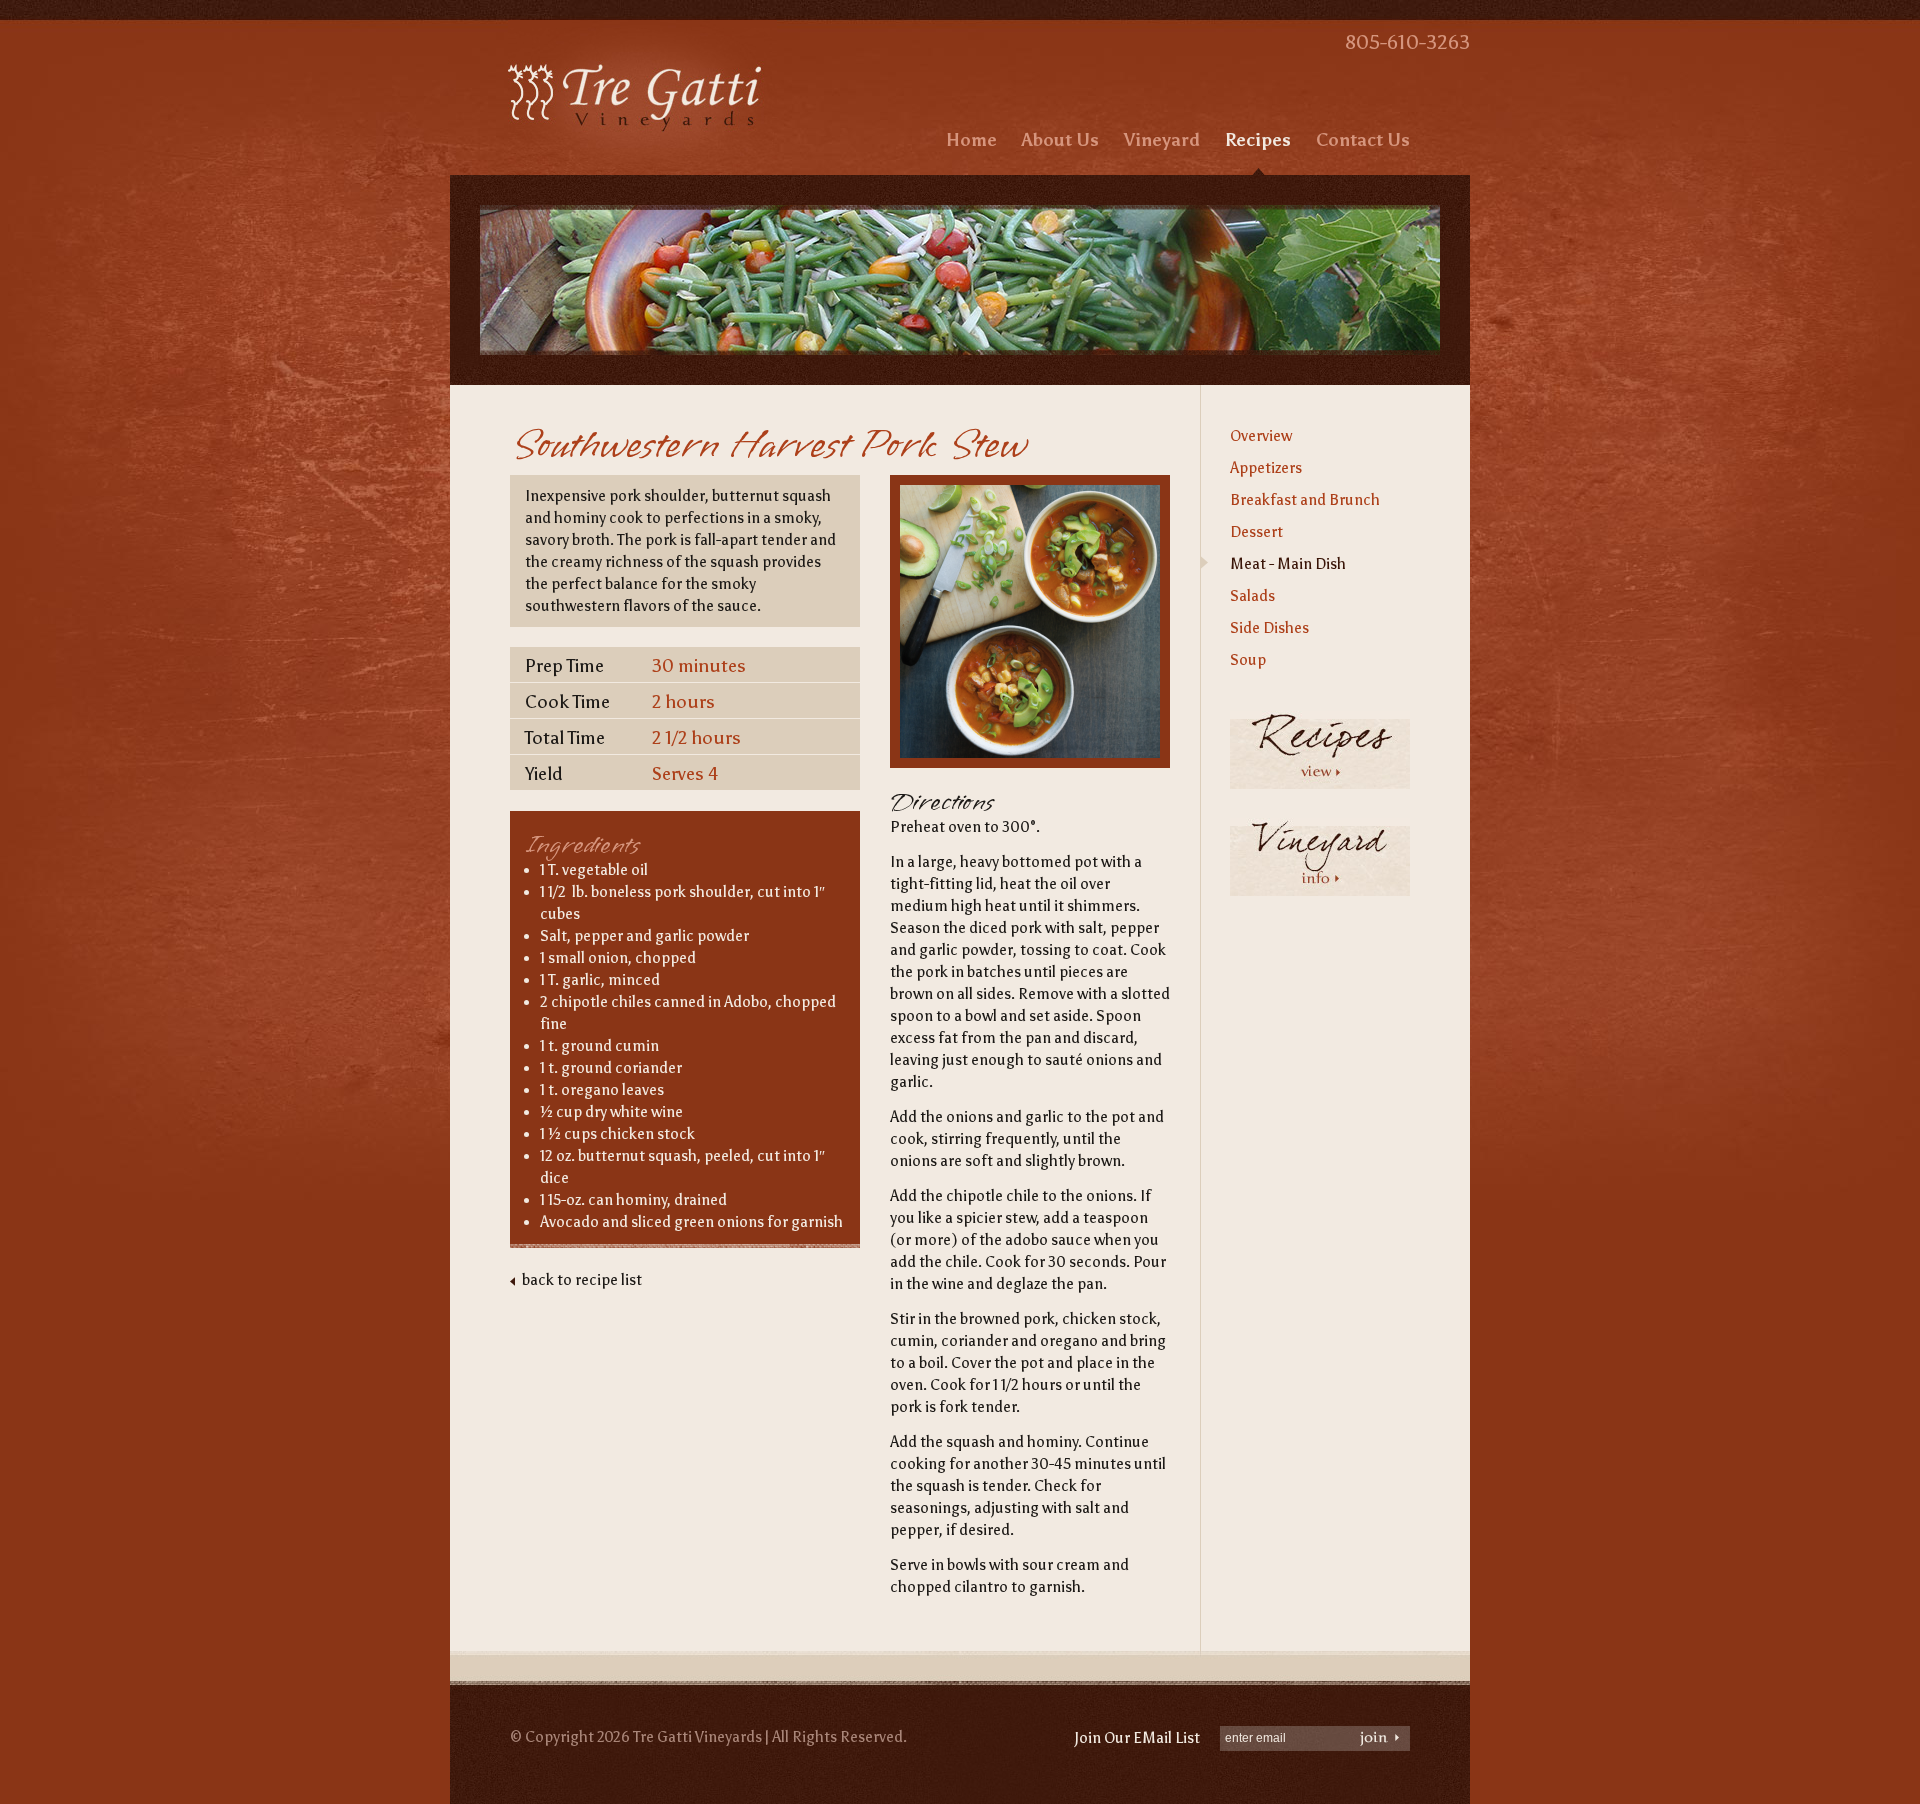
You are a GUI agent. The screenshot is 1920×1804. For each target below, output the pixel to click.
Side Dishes (1269, 628)
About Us (1060, 140)
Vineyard (1162, 140)
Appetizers (1266, 468)
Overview (1261, 436)
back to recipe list (582, 1280)
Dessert (1256, 532)
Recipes (1258, 140)
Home (971, 140)
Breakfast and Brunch (1305, 500)
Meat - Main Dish (1288, 564)
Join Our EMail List (1137, 1738)
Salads (1252, 596)
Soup (1248, 660)
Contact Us (1363, 140)
